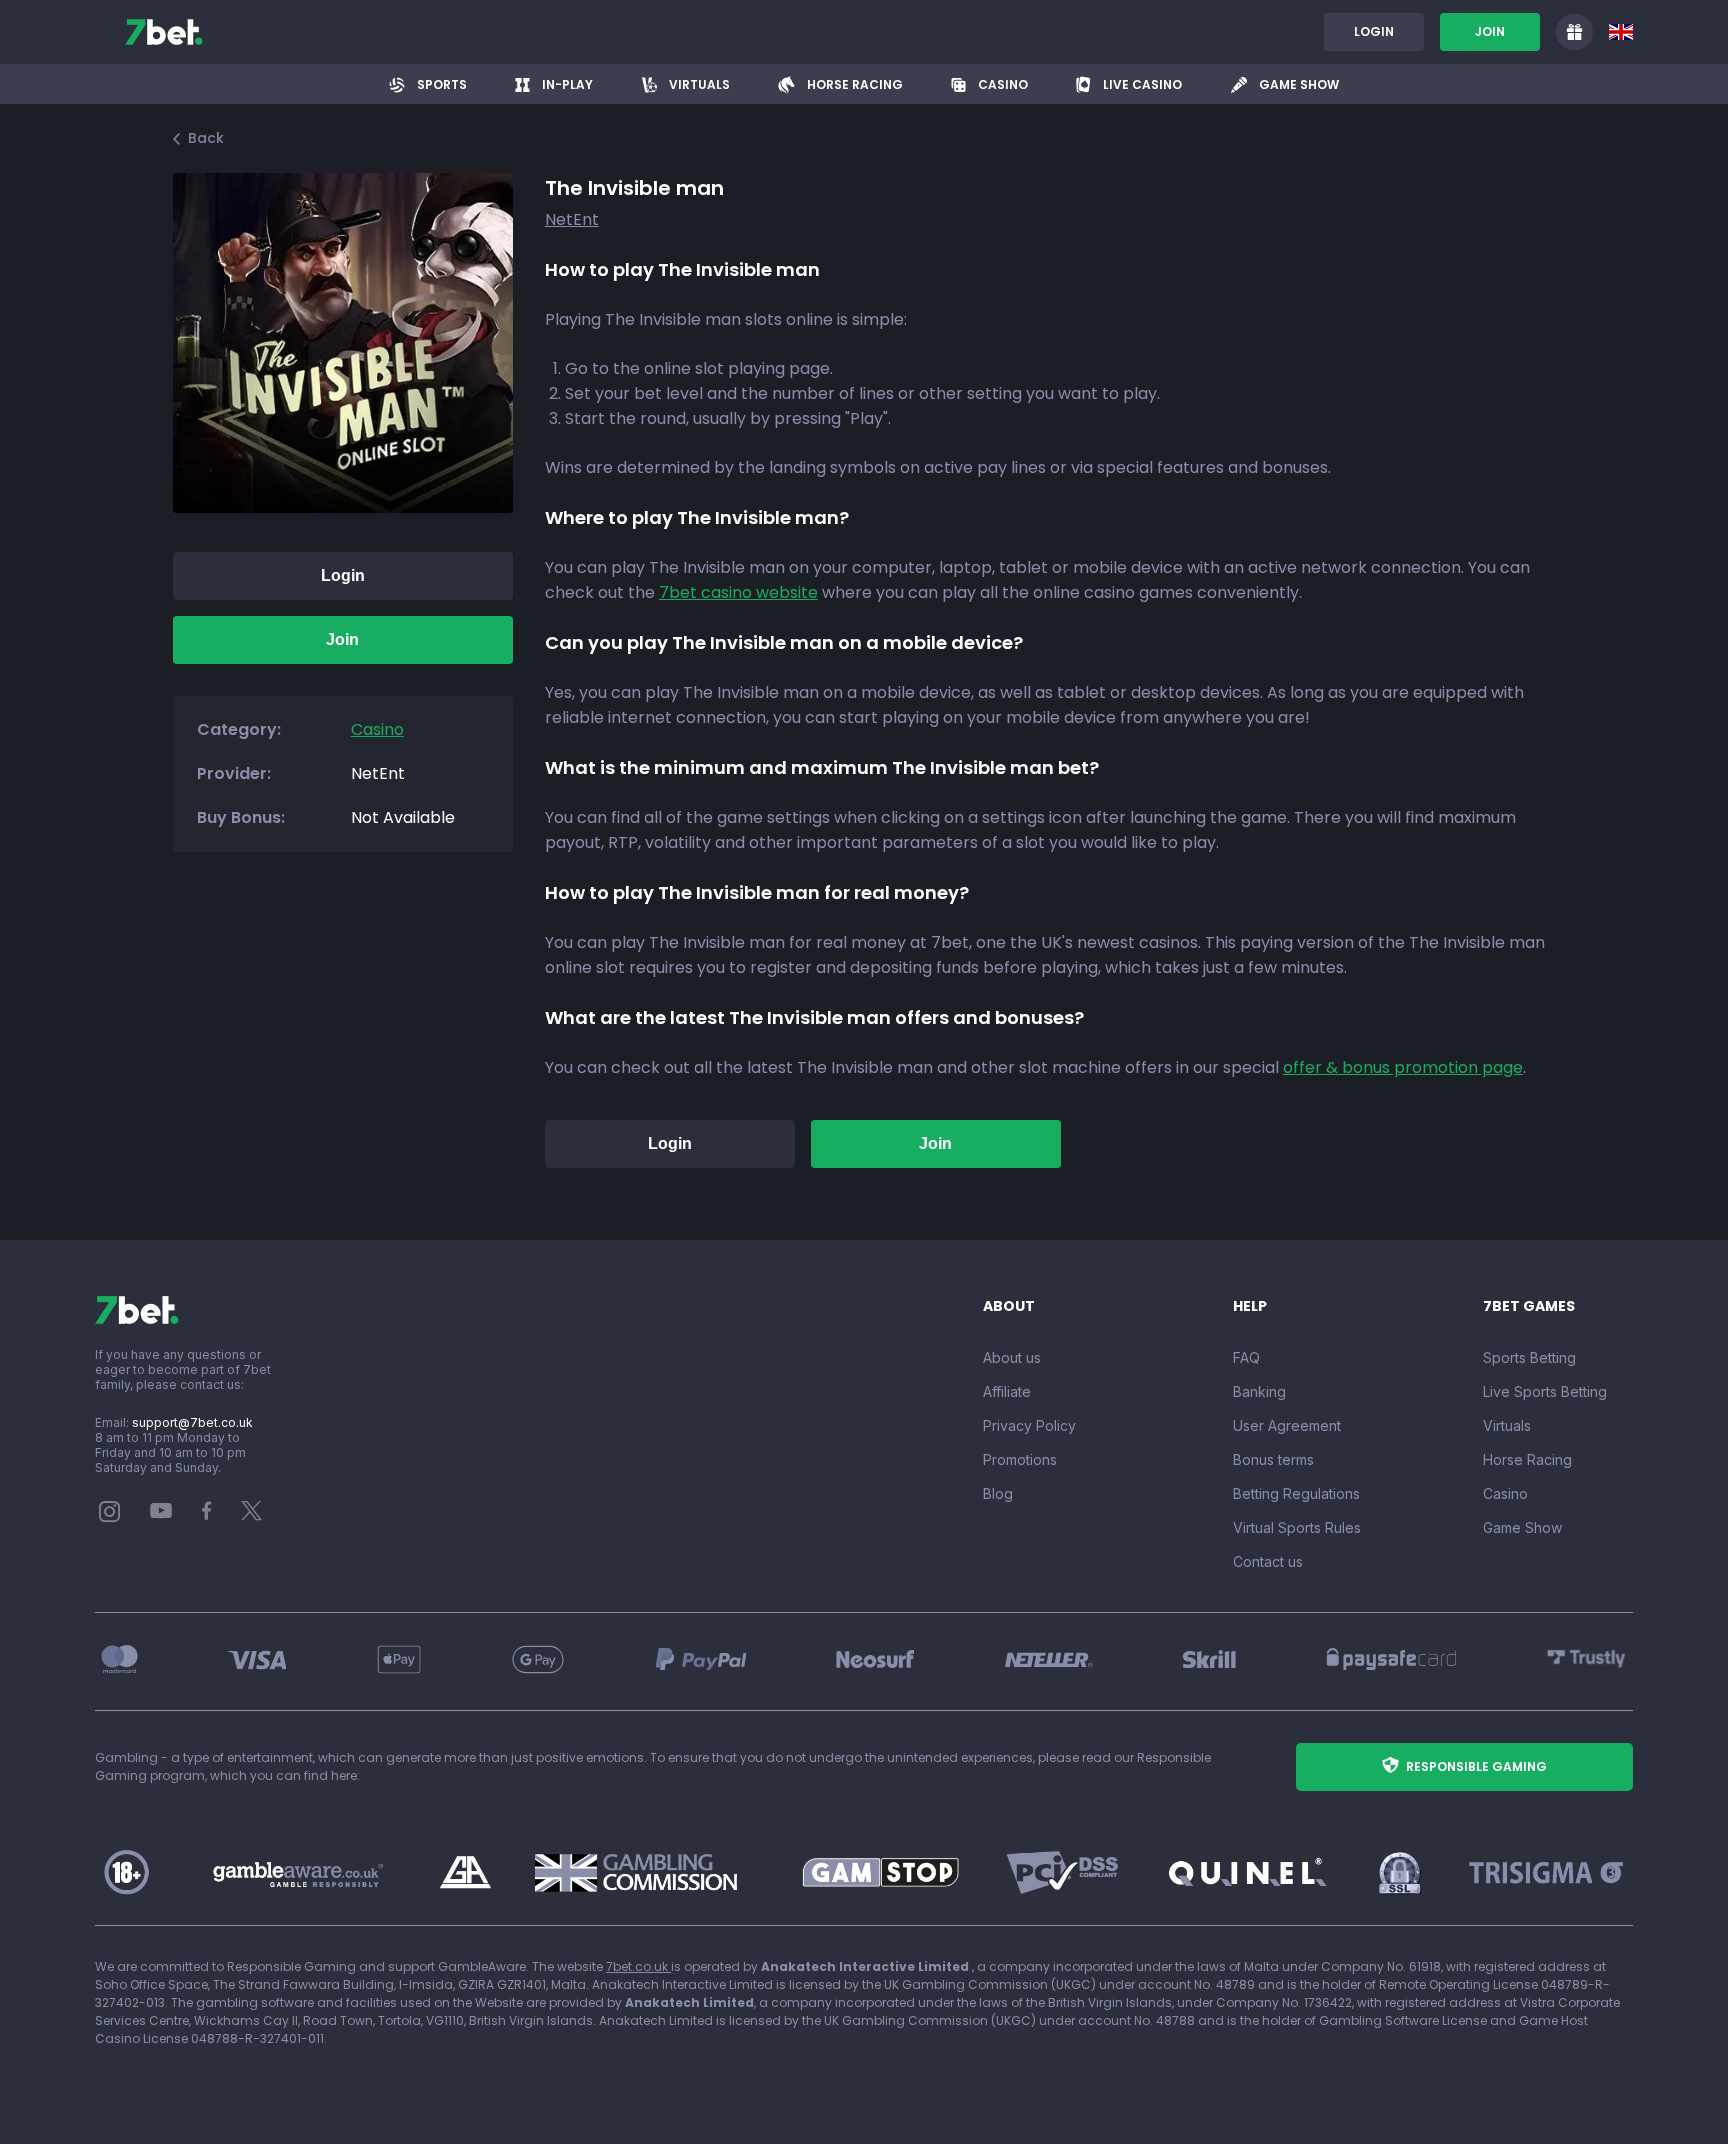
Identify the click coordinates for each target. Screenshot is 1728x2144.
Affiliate (1007, 1391)
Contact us (1268, 1561)
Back (206, 138)
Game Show (1522, 1527)
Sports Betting (1529, 1357)
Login (1374, 31)
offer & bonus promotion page (1403, 1067)
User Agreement (1287, 1425)
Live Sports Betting (1545, 1391)
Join (1490, 31)
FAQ (1246, 1357)
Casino (1505, 1493)
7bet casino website (738, 592)
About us (1012, 1357)
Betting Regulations (1296, 1493)
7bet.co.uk (638, 1966)
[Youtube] (161, 1509)
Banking (1259, 1391)
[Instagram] (110, 1517)
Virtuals (1507, 1425)
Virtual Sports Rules (1297, 1527)
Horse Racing (1527, 1459)
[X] (252, 1515)
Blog (998, 1493)
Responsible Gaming (1476, 1766)
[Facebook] (207, 1515)
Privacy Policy (1029, 1425)
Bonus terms (1273, 1459)
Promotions (1020, 1459)
